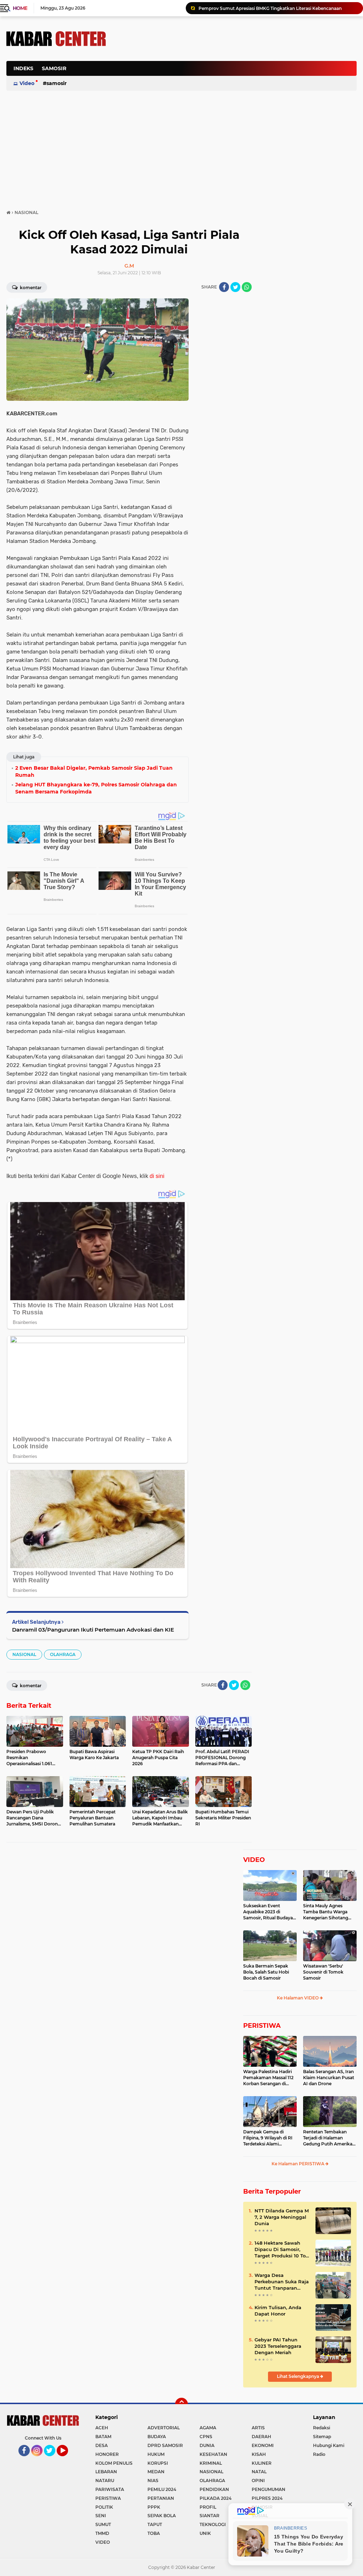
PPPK (154, 2507)
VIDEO (254, 1860)
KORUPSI (158, 2463)
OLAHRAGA (63, 1654)
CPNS (206, 2437)
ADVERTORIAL (164, 2428)
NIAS (153, 2480)
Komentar (30, 288)
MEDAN (156, 2472)
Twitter (53, 2459)
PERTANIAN (161, 2498)
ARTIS (258, 2428)
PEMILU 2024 (162, 2489)
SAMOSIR (54, 68)
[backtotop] (181, 2404)
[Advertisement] (228, 104)
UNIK (205, 2533)
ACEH (102, 2428)
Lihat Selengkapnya (298, 2376)
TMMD (102, 2533)
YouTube (67, 2459)
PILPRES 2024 (267, 2498)
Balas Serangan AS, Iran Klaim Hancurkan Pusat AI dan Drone (329, 2078)
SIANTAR (210, 2516)
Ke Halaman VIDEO (298, 1998)
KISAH (259, 2454)
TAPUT (155, 2524)
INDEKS (23, 68)
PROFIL (208, 2507)
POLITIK (104, 2507)
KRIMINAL (211, 2463)
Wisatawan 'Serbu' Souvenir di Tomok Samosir (323, 1972)
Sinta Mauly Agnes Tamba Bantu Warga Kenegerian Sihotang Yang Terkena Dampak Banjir (327, 1912)
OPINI (258, 2480)
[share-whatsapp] (247, 287)
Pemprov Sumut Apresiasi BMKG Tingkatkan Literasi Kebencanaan (270, 8)
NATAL (259, 2472)
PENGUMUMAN (269, 2489)
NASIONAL (24, 1654)
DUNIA (207, 2445)
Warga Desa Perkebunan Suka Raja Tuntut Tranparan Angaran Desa (282, 2282)
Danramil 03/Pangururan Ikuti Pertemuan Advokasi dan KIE (93, 1630)
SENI (101, 2516)
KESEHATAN (213, 2454)
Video (27, 83)
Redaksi (322, 2428)
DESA (102, 2445)
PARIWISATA (110, 2489)
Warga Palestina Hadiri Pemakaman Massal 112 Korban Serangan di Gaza (268, 2078)
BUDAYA (157, 2437)
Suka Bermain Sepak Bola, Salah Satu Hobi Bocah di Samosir (266, 1972)
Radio (319, 2454)
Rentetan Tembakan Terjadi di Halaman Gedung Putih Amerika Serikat (328, 2138)
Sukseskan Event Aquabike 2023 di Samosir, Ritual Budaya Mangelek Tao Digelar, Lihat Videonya (268, 1912)
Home (20, 8)
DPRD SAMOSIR (165, 2445)
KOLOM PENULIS (114, 2463)
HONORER (107, 2454)
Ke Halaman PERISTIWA (298, 2164)
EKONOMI (263, 2445)
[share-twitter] (235, 287)
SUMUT (103, 2524)
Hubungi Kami (329, 2445)
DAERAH (261, 2437)
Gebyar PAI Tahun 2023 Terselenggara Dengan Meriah (278, 2346)
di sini (157, 1176)
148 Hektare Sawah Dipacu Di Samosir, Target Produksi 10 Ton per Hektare (282, 2250)
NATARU (105, 2480)
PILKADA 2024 (216, 2498)
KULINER (262, 2463)
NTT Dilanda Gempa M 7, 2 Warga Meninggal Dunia (282, 2217)
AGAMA (208, 2428)
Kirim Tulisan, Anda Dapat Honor (278, 2311)
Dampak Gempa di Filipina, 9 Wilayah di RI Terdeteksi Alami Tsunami (268, 2138)
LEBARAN (106, 2472)
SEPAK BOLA (162, 2516)
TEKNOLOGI (213, 2524)
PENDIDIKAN (214, 2489)
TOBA (154, 2533)
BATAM (103, 2437)
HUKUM (156, 2454)
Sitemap (322, 2437)
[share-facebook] (224, 287)
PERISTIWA (262, 2026)
